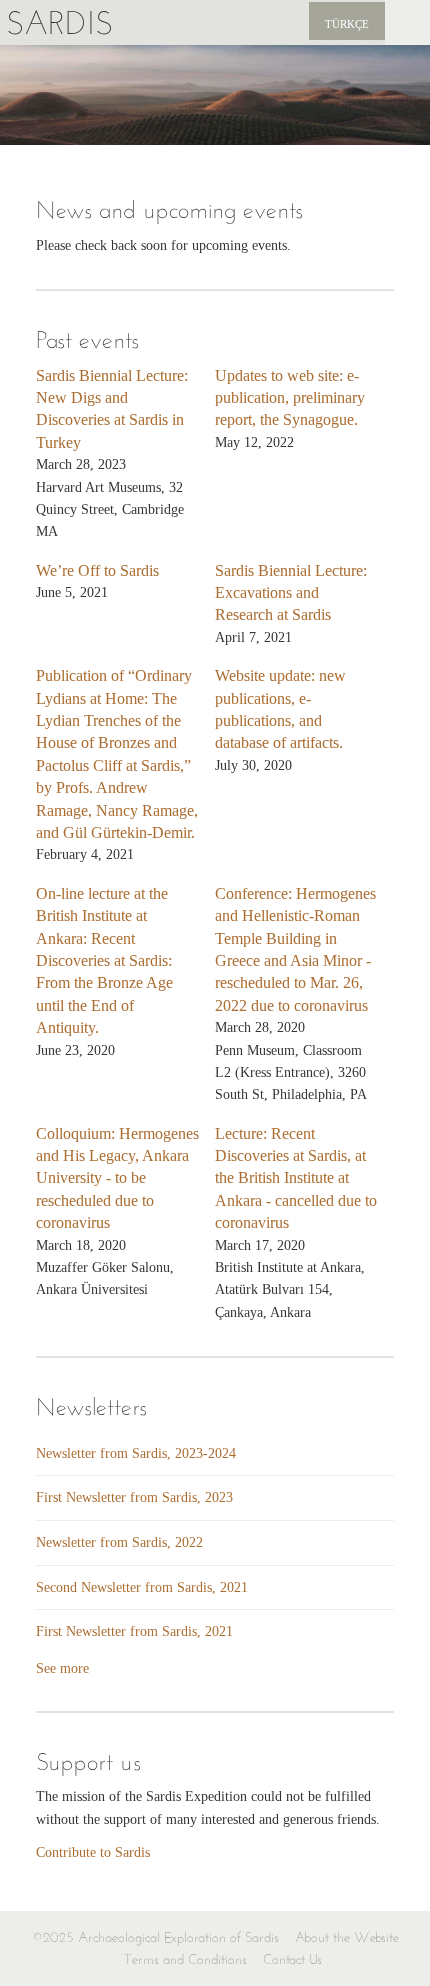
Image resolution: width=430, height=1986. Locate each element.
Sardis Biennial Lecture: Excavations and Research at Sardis (291, 593)
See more (62, 1668)
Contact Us (292, 1959)
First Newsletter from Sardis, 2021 (134, 1631)
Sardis (59, 22)
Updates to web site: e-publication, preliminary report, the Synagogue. (290, 398)
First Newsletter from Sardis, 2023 (134, 1497)
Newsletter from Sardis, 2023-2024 (136, 1453)
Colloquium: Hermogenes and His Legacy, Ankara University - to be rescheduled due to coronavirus (117, 1178)
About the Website (347, 1937)
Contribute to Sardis (93, 1852)
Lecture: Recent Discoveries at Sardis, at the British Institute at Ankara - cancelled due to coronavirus (296, 1178)
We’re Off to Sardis (97, 570)
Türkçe (347, 24)
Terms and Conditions (185, 1959)
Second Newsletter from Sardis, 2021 (142, 1587)
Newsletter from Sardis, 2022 (119, 1542)
